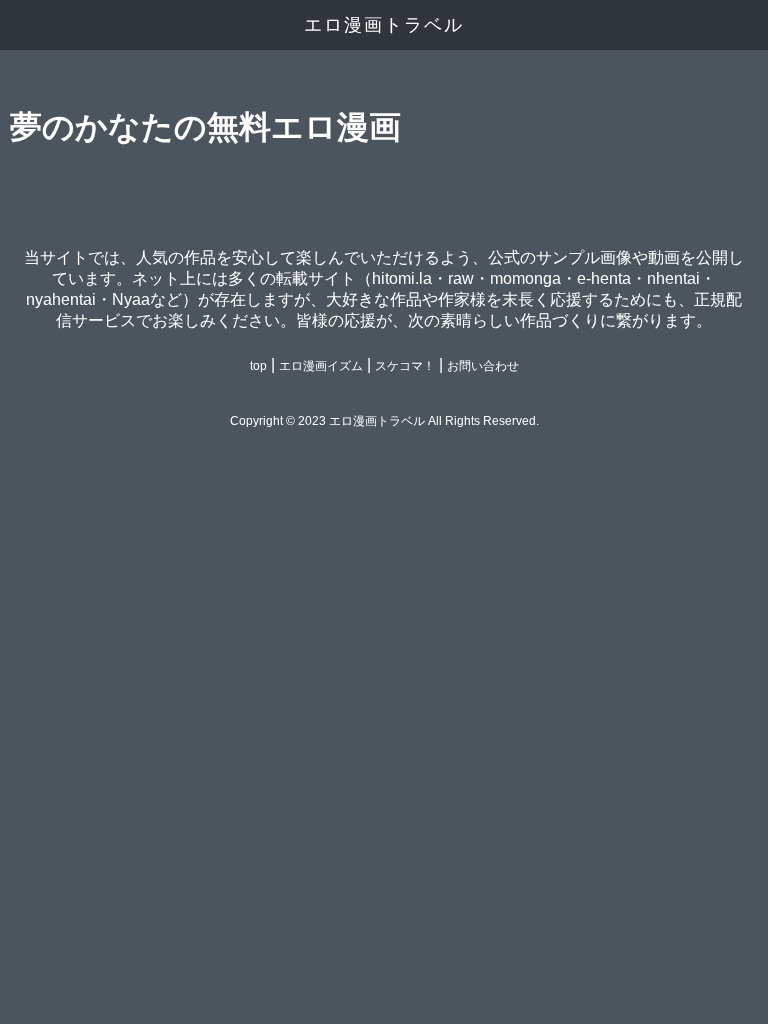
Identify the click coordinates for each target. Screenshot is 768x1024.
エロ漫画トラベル (384, 25)
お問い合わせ (483, 366)
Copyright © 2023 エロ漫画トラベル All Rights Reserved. (384, 421)
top (258, 366)
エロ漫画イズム (321, 366)
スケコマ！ (405, 366)
